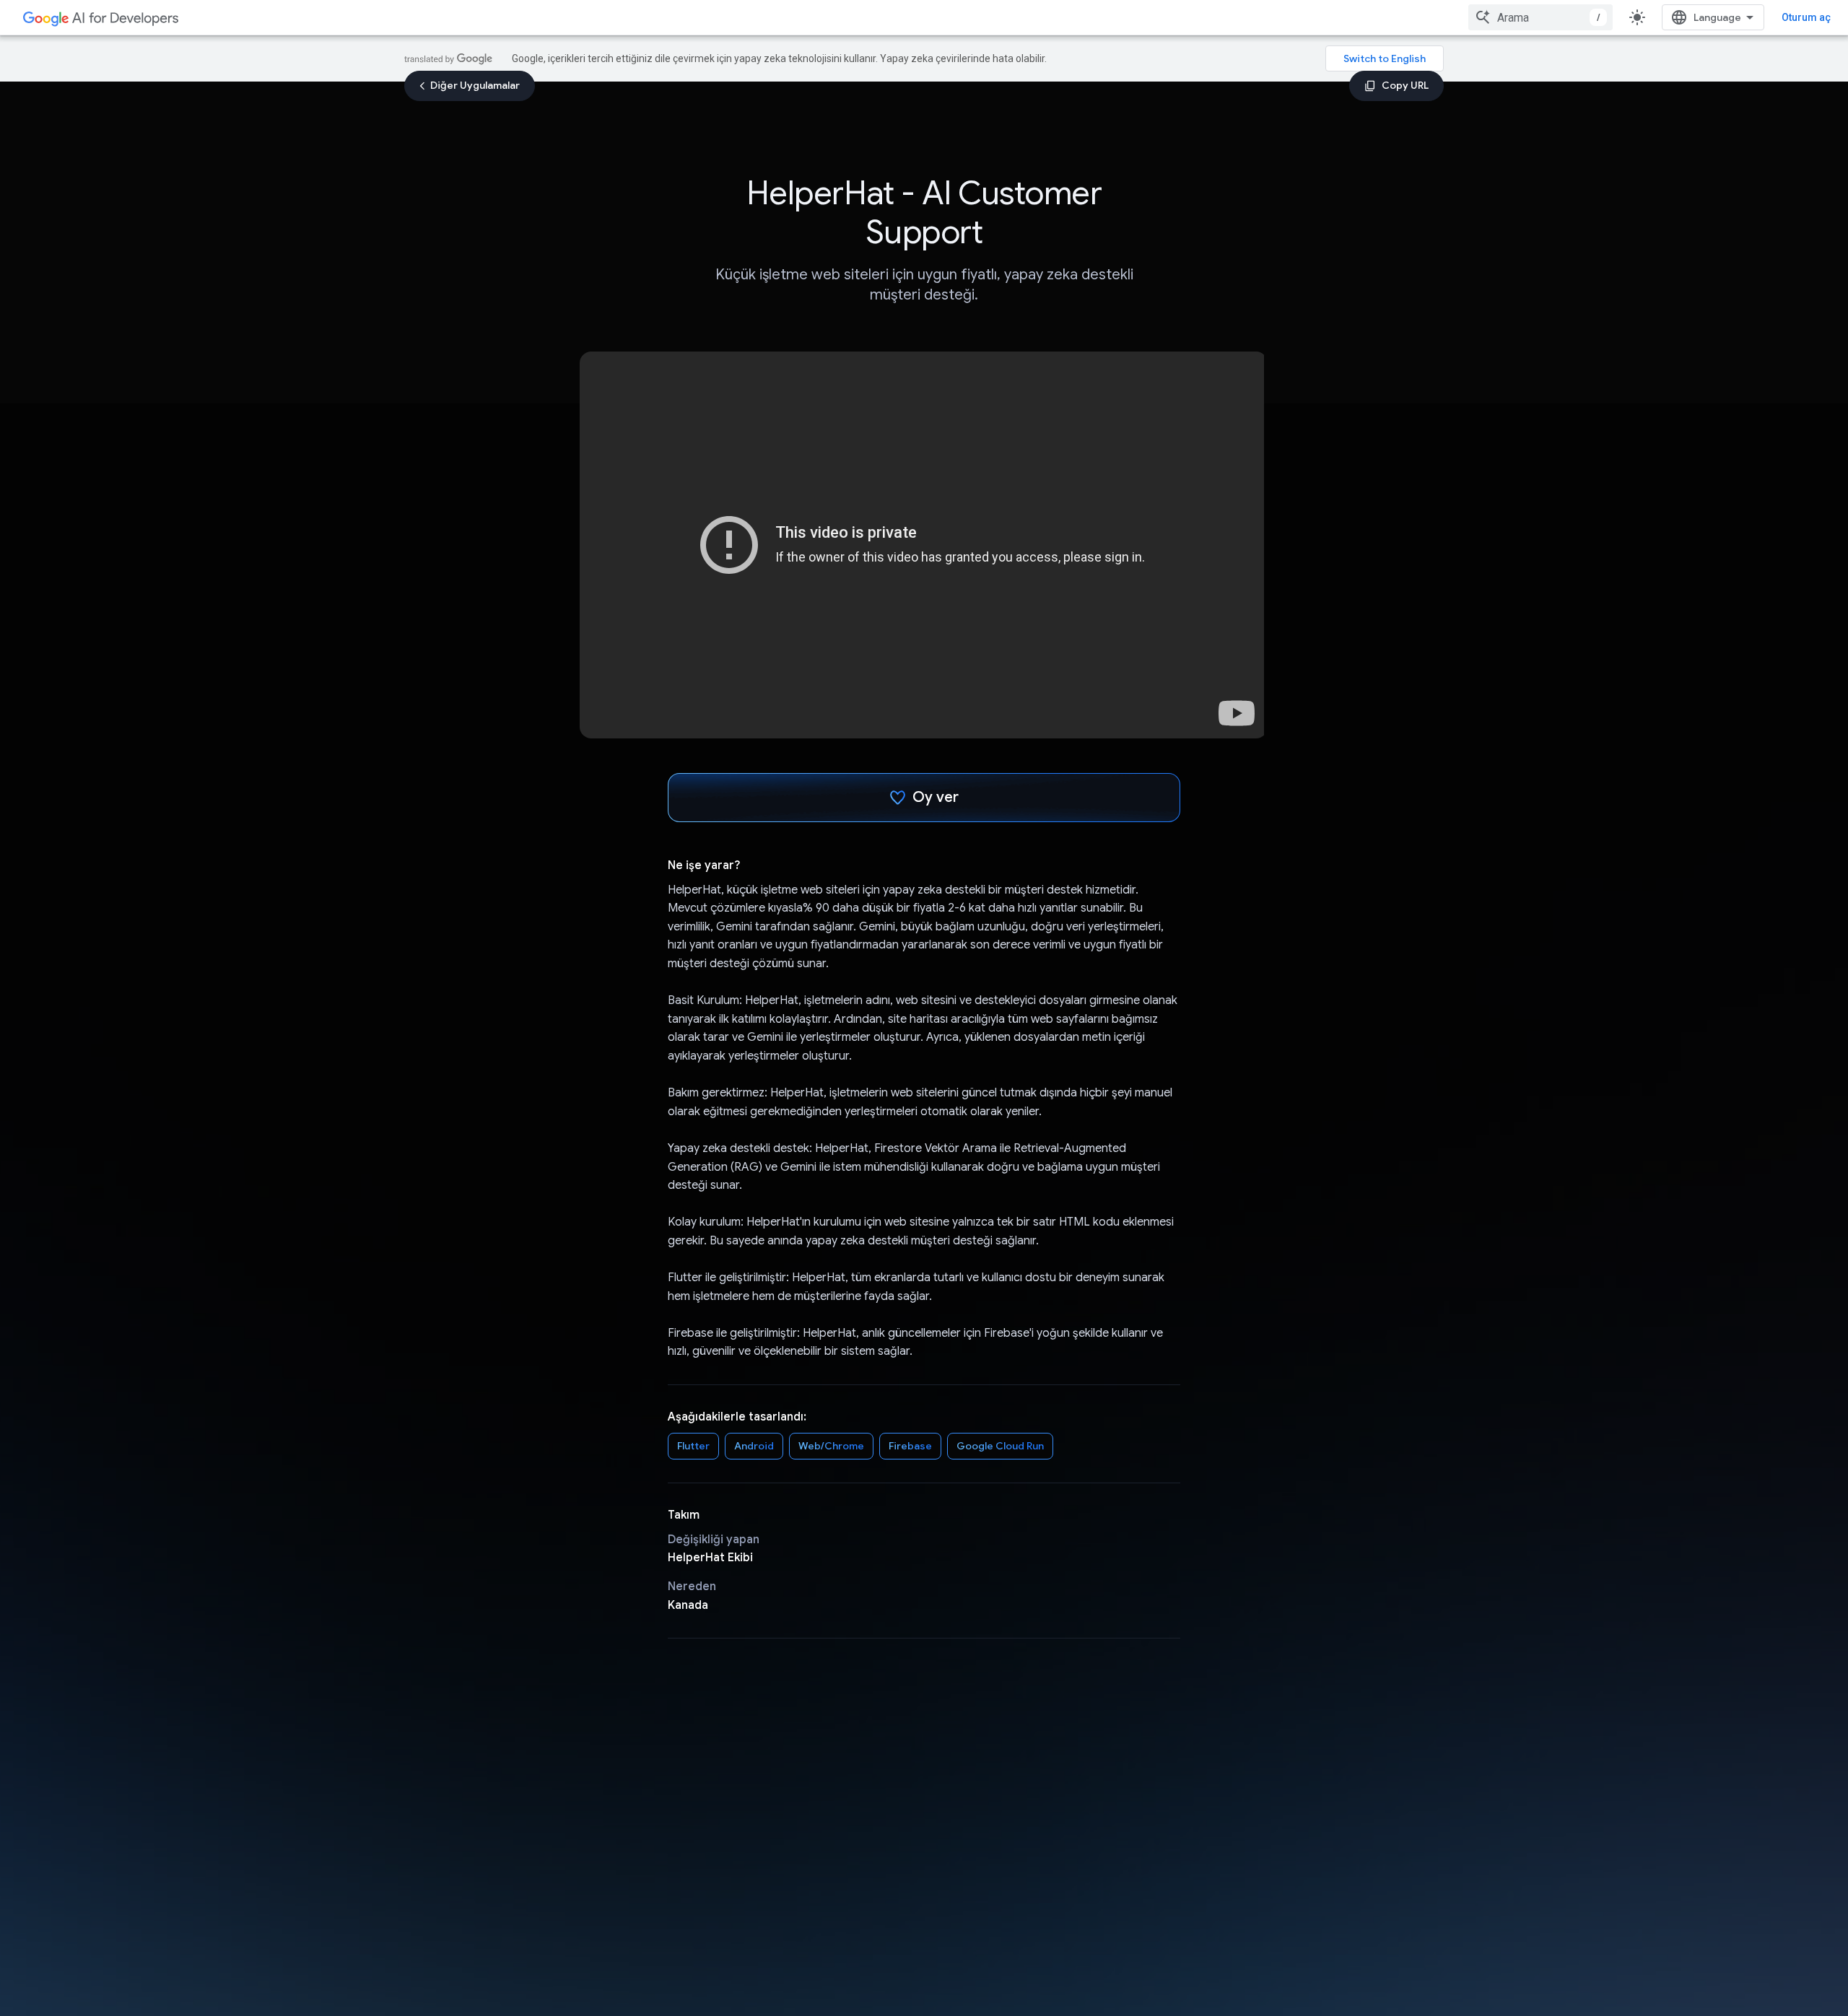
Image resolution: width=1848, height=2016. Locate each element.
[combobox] (1540, 17)
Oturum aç (1806, 17)
